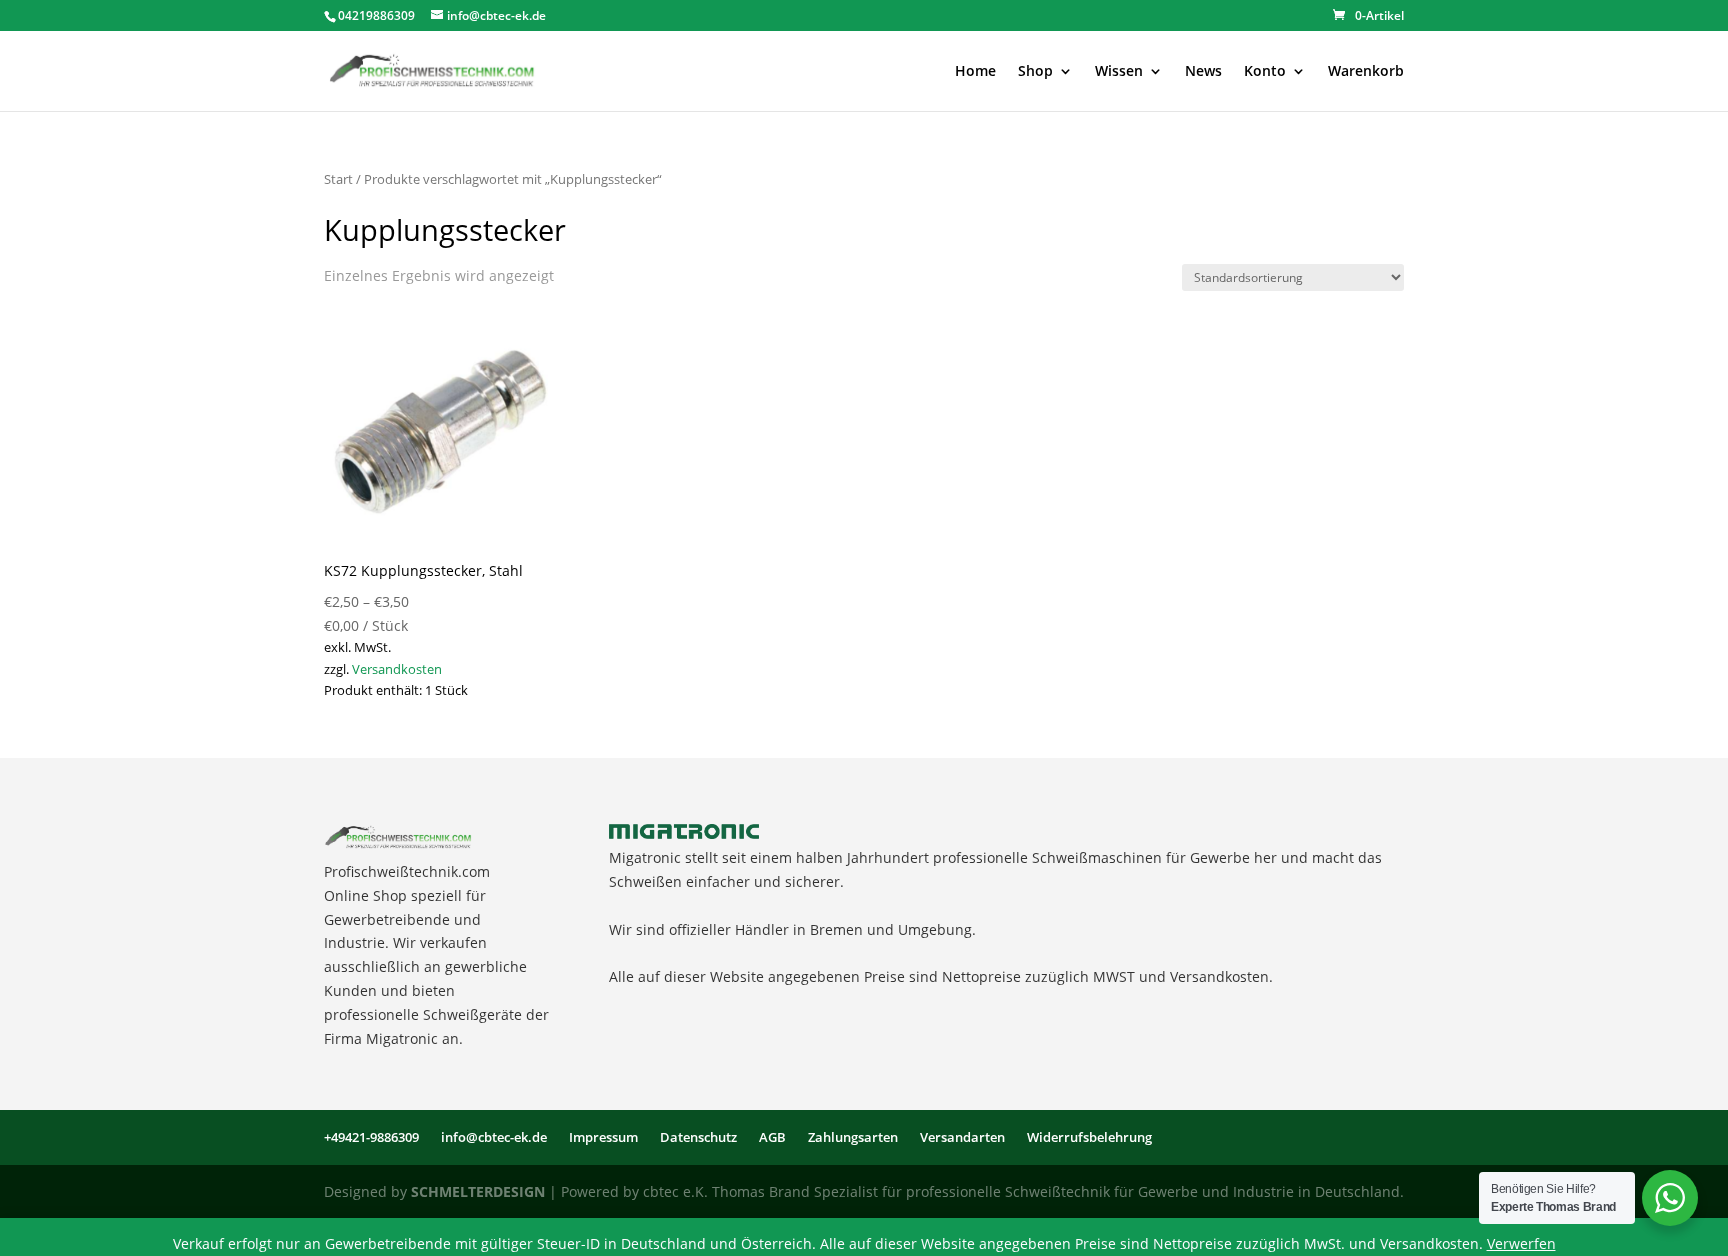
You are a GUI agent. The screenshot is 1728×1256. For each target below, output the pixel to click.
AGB (772, 1137)
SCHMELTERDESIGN (478, 1191)
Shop (1035, 72)
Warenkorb (1366, 72)
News (1203, 72)
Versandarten (962, 1137)
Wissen (1119, 72)
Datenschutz (698, 1137)
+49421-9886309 (371, 1137)
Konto (1265, 72)
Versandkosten (397, 669)
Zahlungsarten (853, 1137)
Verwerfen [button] (1521, 1243)
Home (975, 72)
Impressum (603, 1137)
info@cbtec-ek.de (494, 1137)
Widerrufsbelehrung (1089, 1137)
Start (338, 179)
